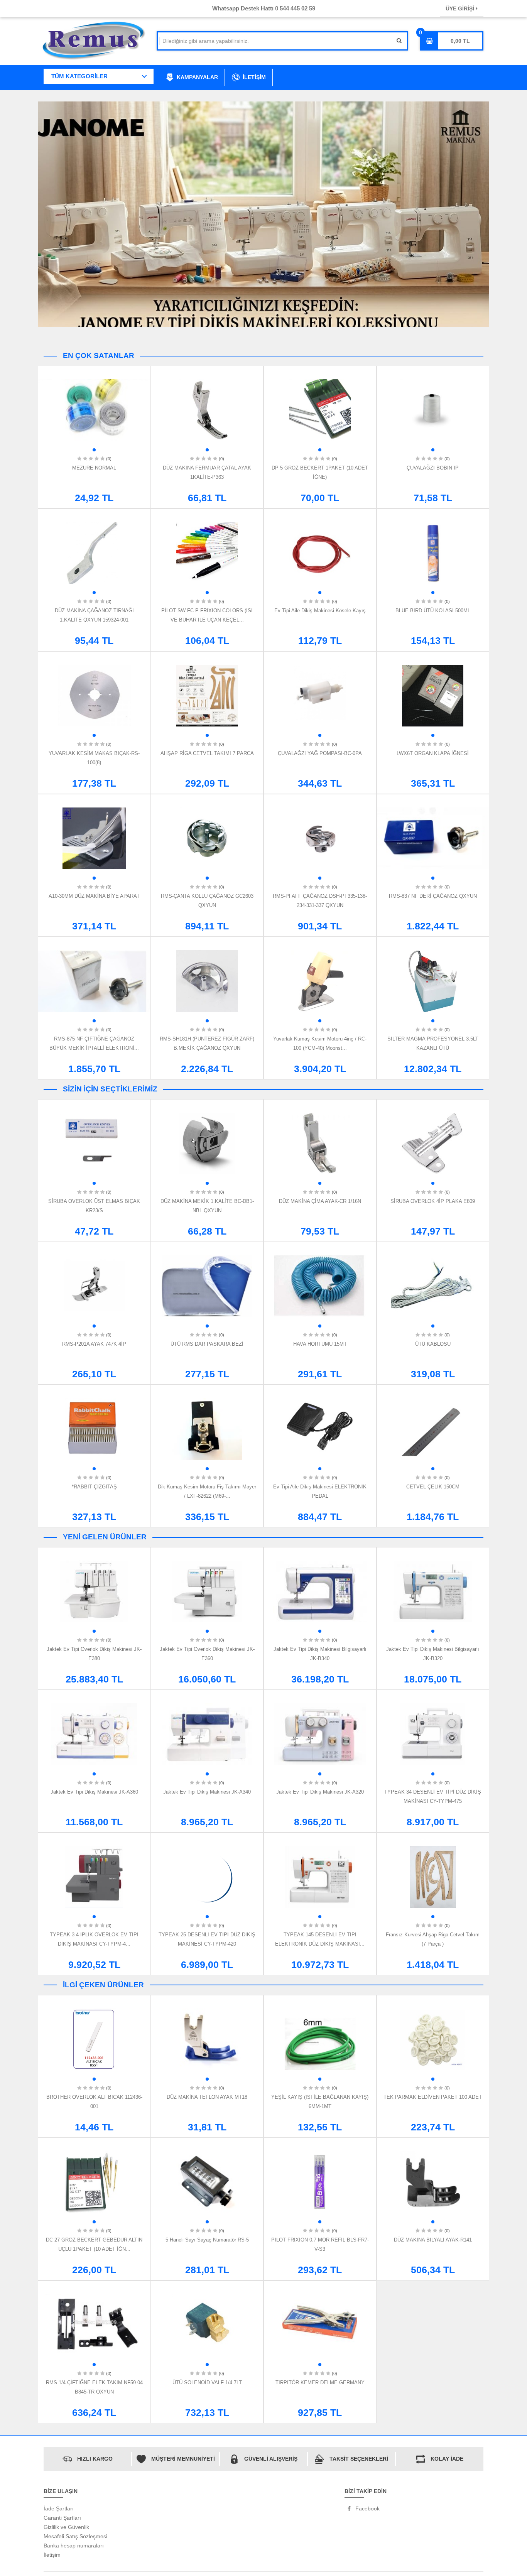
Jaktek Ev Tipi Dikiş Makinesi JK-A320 (320, 1792)
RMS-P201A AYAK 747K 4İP (94, 1344)
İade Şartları (59, 2508)
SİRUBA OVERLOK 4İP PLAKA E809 (433, 1201)
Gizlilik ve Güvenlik (66, 2527)
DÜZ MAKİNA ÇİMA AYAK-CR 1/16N (320, 1201)
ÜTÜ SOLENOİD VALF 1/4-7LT (207, 2383)
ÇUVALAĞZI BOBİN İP (433, 468)
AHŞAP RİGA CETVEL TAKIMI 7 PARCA (207, 753)
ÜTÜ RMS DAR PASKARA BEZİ (207, 1344)
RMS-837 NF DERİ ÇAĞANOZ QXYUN (433, 896)
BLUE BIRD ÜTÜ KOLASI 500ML (433, 611)
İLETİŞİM (254, 77)
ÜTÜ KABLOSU (433, 1344)
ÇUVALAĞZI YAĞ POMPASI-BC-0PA (320, 753)
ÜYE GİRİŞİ (461, 8)
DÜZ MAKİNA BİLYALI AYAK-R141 (433, 2240)
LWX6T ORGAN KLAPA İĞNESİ (433, 753)
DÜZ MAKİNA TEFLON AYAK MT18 (207, 2097)
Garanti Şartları (62, 2518)
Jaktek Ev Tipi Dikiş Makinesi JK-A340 (207, 1792)
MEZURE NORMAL (94, 468)
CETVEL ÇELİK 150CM (433, 1487)
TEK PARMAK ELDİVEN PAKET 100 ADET (433, 2097)
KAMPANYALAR (197, 77)
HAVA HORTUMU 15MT (320, 1344)
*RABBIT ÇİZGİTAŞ (94, 1487)
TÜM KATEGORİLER (79, 76)
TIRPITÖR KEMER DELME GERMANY (320, 2383)
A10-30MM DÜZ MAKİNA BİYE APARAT (94, 896)
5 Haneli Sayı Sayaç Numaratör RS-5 (207, 2240)
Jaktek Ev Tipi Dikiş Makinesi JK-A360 (94, 1792)
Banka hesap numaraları (74, 2546)
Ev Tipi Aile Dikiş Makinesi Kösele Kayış (320, 611)
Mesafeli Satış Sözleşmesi (75, 2536)
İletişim (52, 2555)
